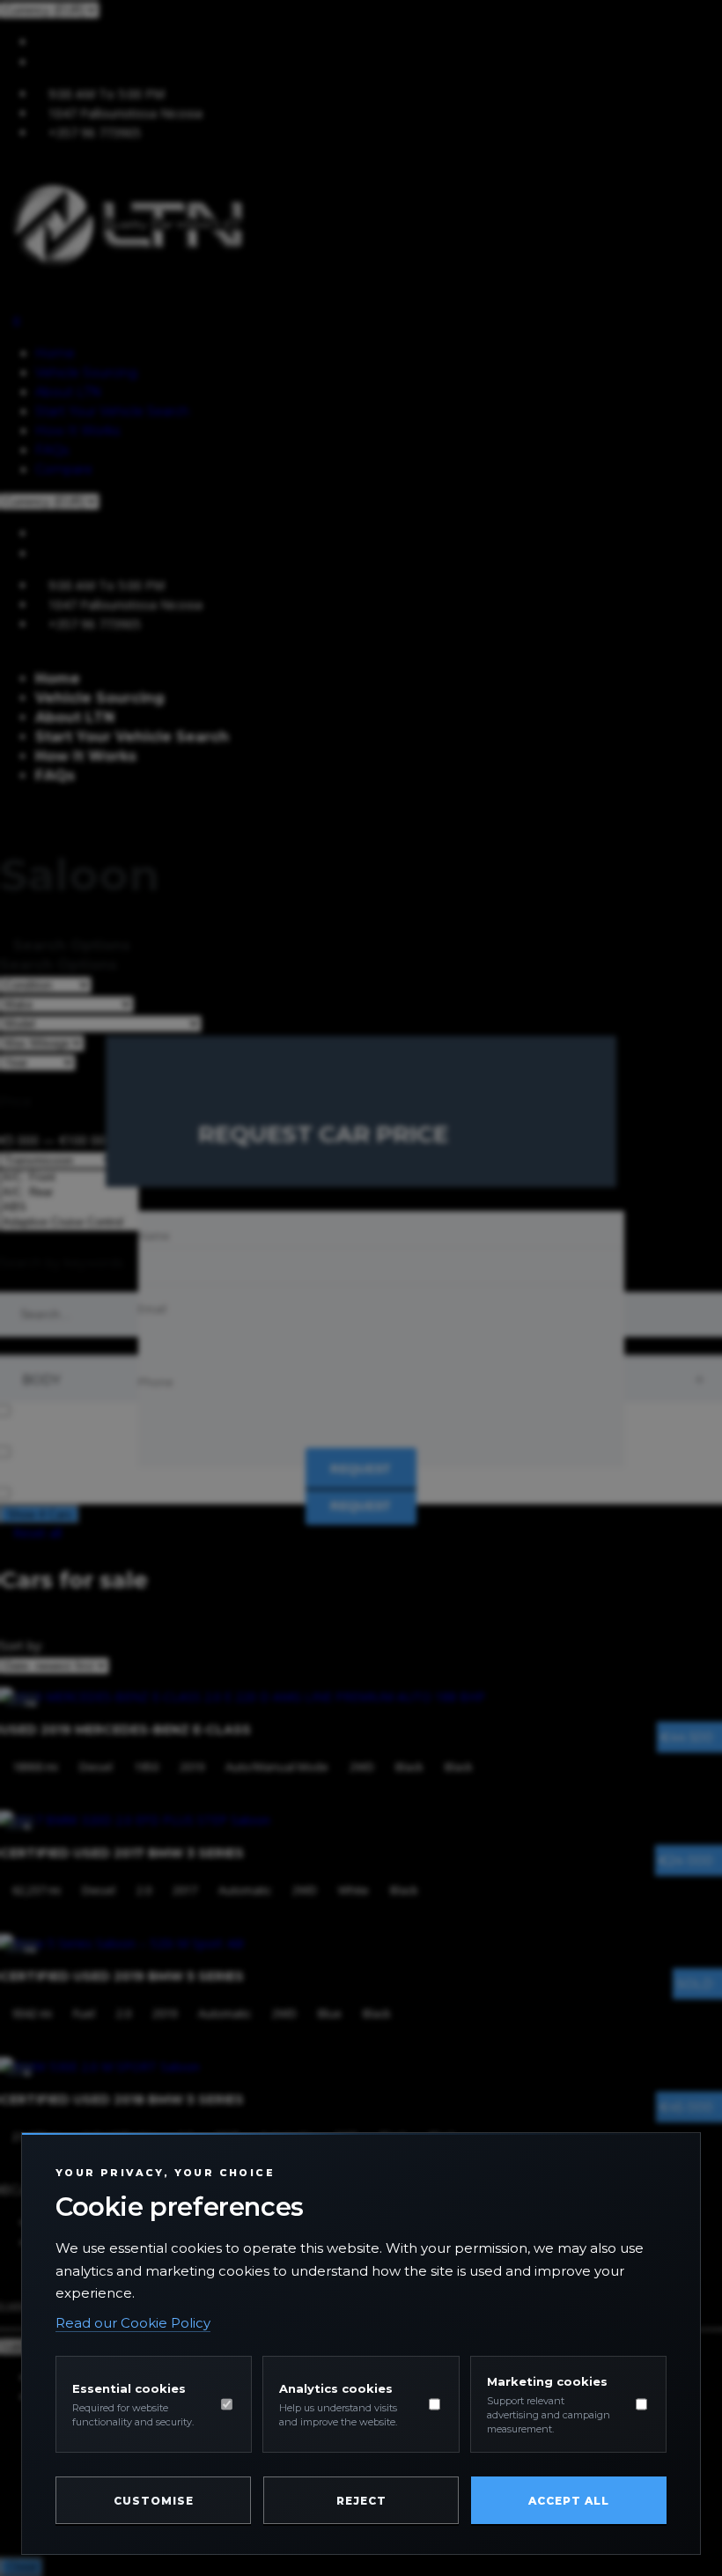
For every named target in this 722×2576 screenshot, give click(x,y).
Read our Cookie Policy (133, 2323)
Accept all (569, 2501)
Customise (154, 2501)
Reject (361, 2501)
